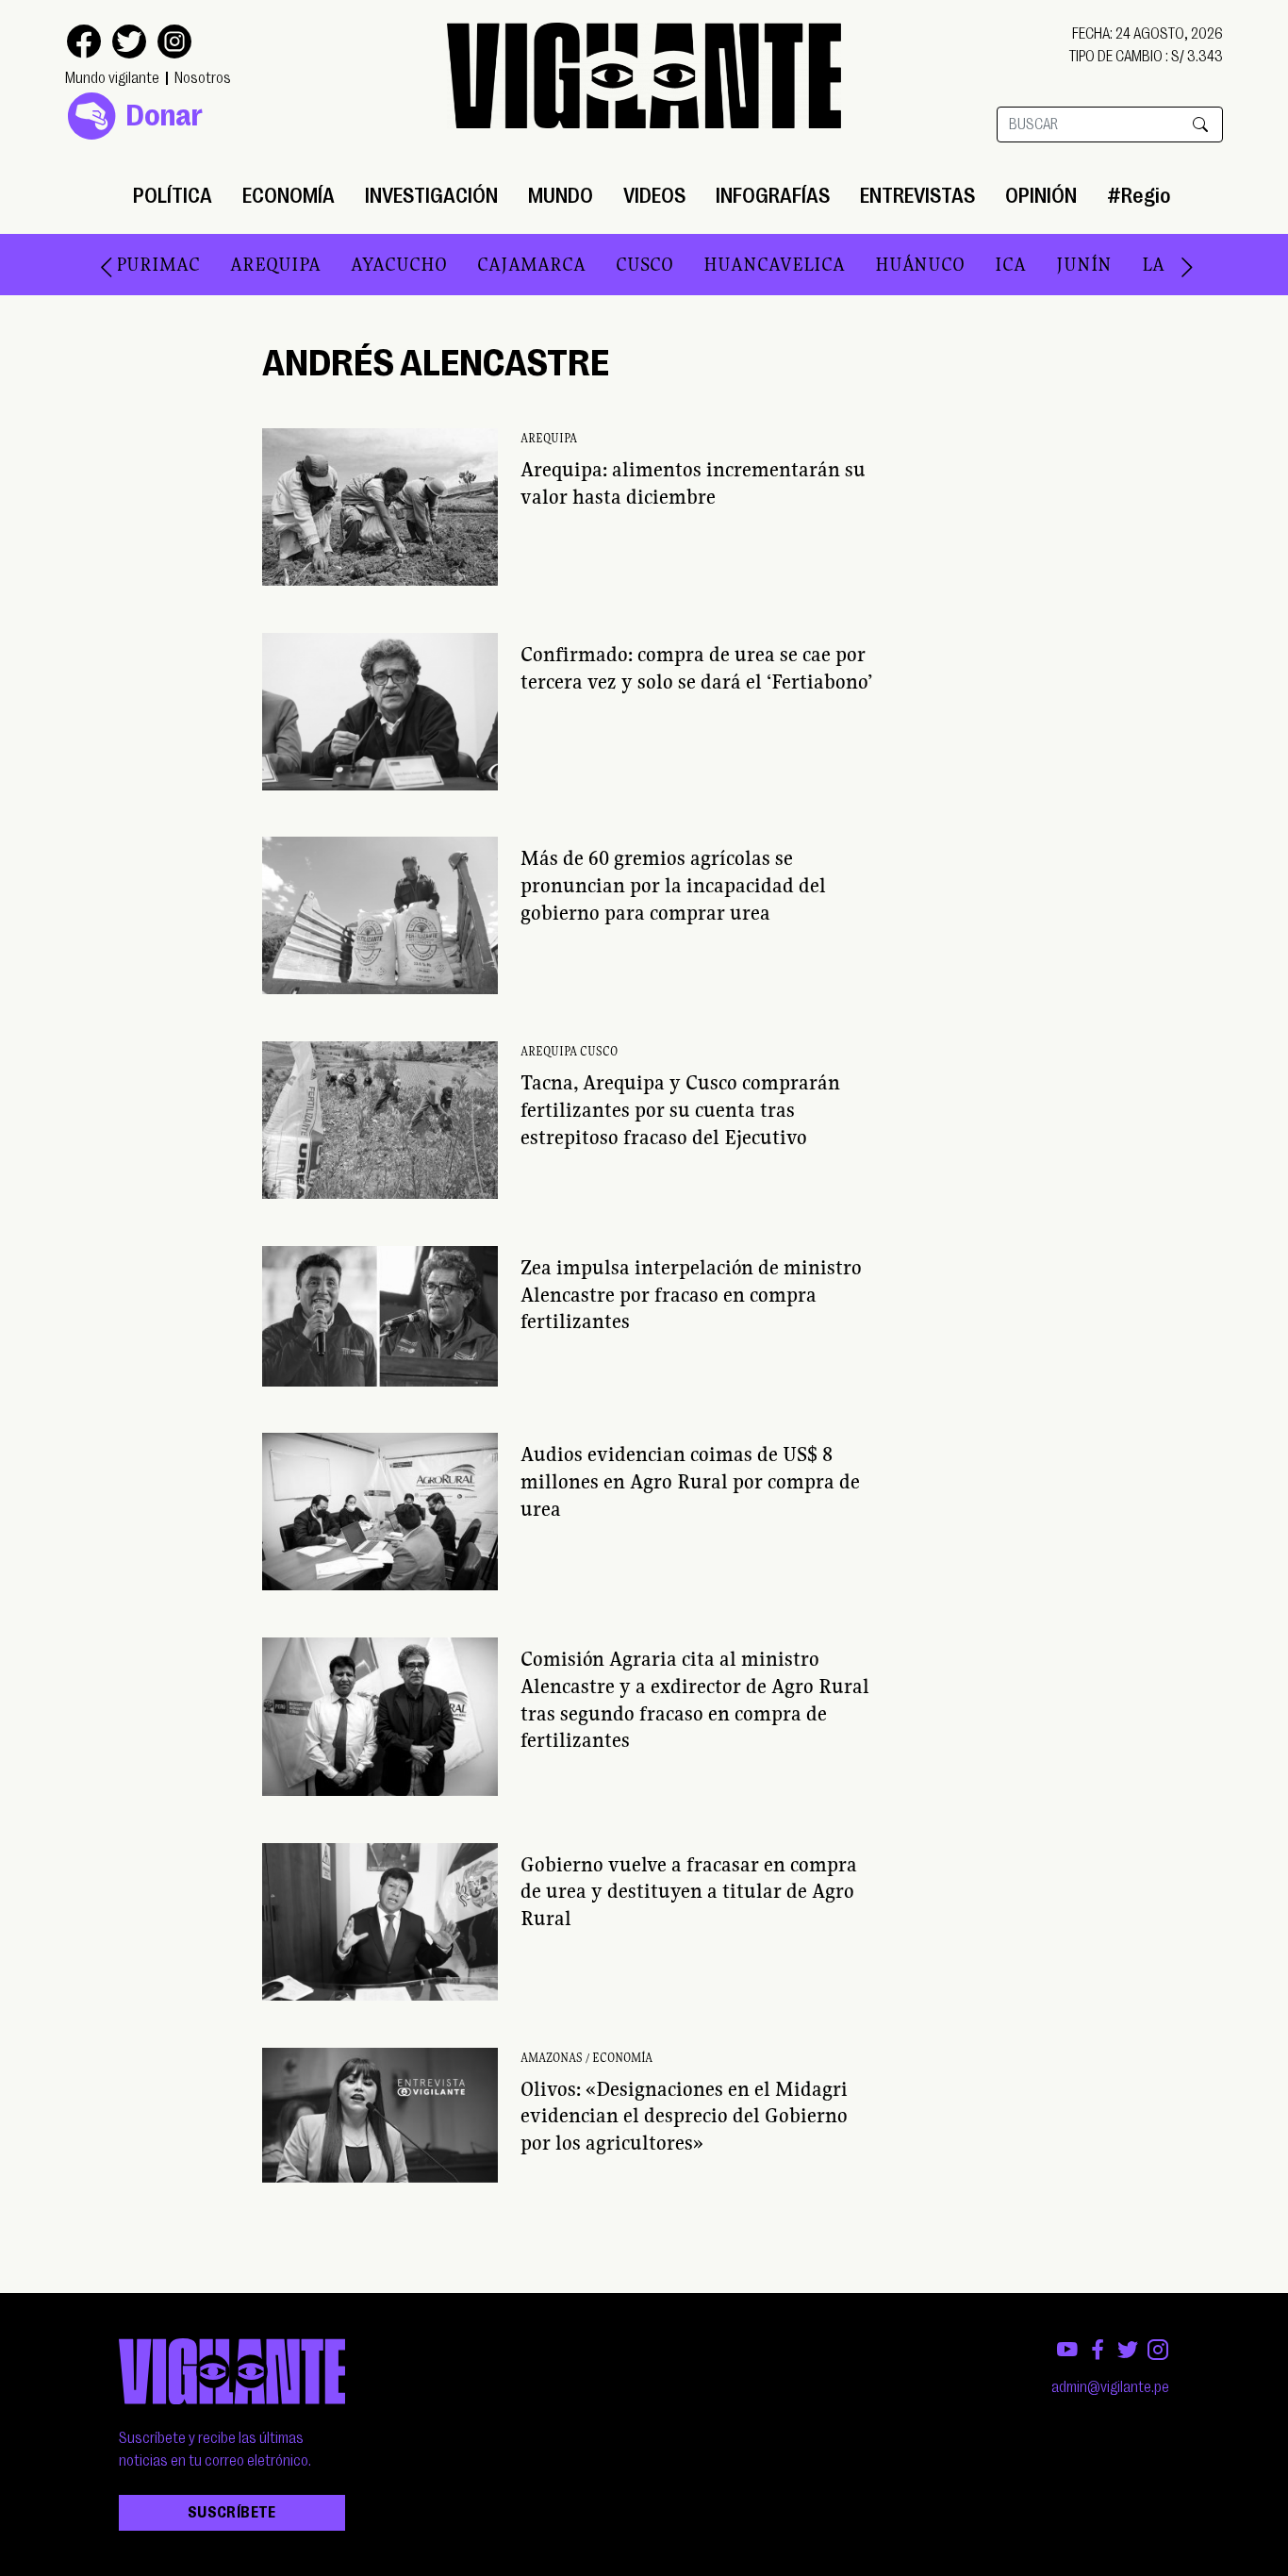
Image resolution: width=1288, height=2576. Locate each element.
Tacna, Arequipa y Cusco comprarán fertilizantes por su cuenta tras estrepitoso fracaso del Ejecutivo (680, 1109)
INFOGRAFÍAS (773, 196)
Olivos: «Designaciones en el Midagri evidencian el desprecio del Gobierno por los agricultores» (684, 2116)
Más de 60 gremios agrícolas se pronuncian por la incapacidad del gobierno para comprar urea (673, 885)
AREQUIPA (239, 264)
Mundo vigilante (112, 78)
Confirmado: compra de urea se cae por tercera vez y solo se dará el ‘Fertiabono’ (696, 667)
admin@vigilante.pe (1110, 2387)
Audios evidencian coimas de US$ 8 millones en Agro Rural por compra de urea (690, 1481)
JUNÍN (1047, 264)
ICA (974, 264)
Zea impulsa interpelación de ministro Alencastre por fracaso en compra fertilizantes (691, 1294)
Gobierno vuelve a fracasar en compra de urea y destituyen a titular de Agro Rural (689, 1891)
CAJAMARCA (495, 264)
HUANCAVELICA (737, 264)
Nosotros (203, 78)
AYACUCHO (362, 264)
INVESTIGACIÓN (431, 196)
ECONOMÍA (289, 196)
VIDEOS (654, 196)
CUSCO (608, 264)
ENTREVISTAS (917, 196)
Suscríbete (232, 2513)
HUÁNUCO (883, 264)
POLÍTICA (173, 196)
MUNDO (561, 196)
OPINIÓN (1041, 196)
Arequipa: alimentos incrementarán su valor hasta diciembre (693, 482)
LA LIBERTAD (1163, 264)
